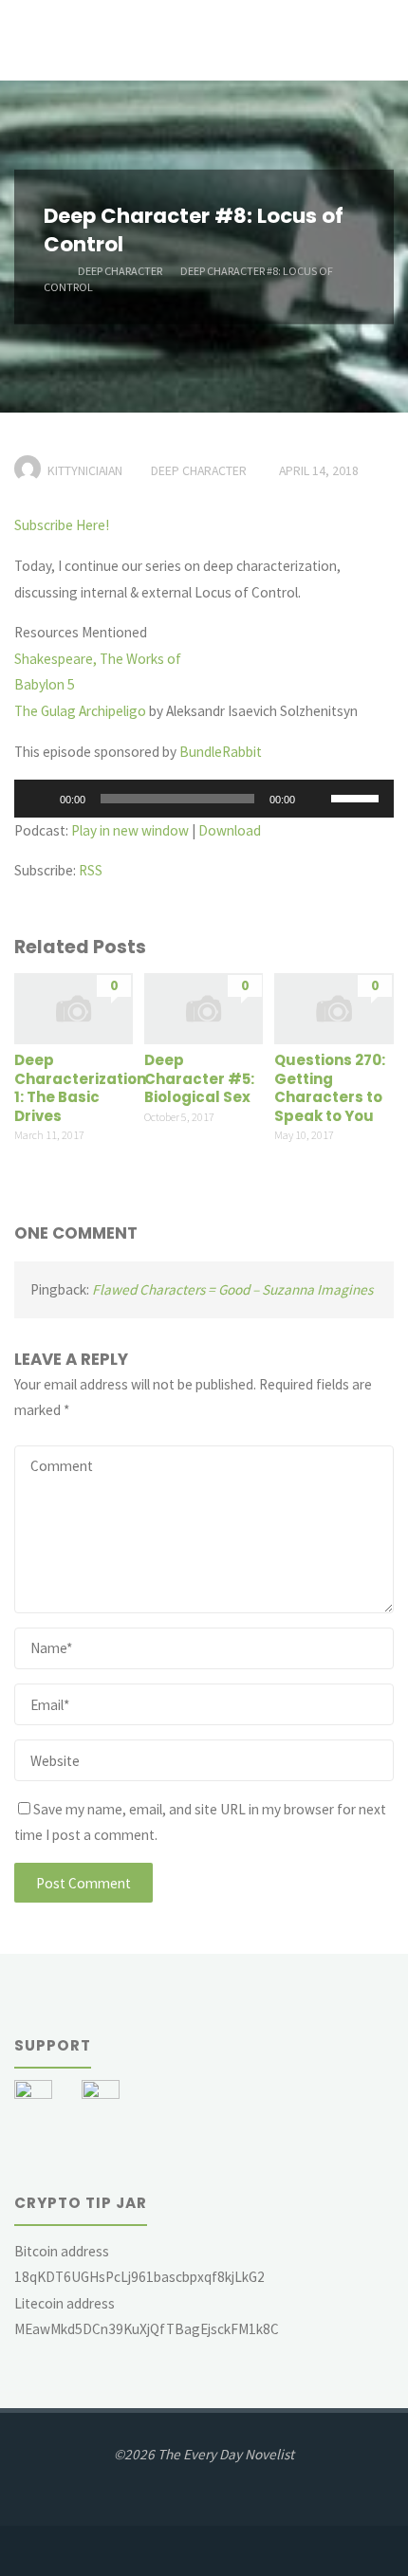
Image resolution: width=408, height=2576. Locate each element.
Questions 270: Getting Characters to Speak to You (330, 1088)
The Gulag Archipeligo (80, 711)
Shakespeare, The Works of (98, 659)
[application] (204, 799)
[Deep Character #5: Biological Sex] (204, 1007)
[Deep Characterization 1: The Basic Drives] (74, 1007)
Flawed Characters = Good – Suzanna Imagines (232, 1289)
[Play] (39, 799)
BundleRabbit (221, 752)
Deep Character (120, 270)
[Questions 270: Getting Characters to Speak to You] (334, 1007)
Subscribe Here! (62, 525)
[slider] (358, 797)
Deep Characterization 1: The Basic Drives (80, 1088)
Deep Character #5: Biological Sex (199, 1078)
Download (230, 830)
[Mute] (316, 799)
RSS (91, 870)
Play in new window (130, 830)
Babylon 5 (45, 684)
